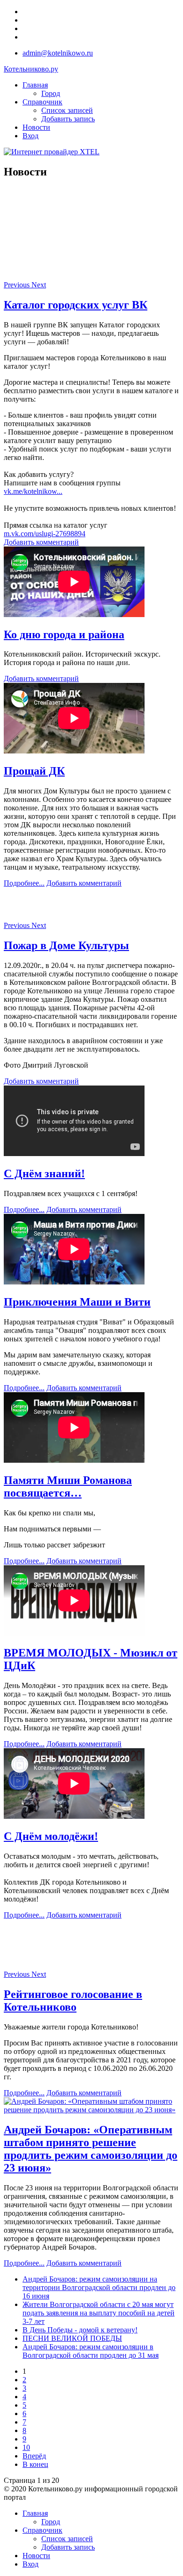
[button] (18, 285)
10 (26, 2447)
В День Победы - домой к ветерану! (80, 2330)
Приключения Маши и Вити (77, 1302)
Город (51, 93)
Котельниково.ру (31, 69)
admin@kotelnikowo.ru (58, 53)
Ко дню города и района (64, 634)
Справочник (42, 102)
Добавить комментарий (41, 542)
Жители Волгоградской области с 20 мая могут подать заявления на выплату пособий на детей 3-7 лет (99, 2313)
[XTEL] (52, 152)
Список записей (67, 110)
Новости (36, 127)
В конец (35, 2464)
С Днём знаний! (44, 1173)
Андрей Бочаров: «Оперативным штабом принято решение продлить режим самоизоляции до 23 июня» (91, 2149)
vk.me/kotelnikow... (33, 491)
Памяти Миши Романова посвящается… (68, 1486)
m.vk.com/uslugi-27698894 (45, 534)
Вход (30, 136)
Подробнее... (24, 883)
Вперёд (34, 2456)
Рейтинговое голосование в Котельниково (73, 2001)
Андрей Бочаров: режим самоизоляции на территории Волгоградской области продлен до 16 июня (99, 2287)
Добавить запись (68, 119)
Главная (35, 85)
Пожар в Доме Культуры (66, 945)
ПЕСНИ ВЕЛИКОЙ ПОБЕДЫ (72, 2338)
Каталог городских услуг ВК (76, 305)
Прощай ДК (34, 771)
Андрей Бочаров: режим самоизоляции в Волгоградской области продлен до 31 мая (91, 2351)
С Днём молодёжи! (51, 1836)
